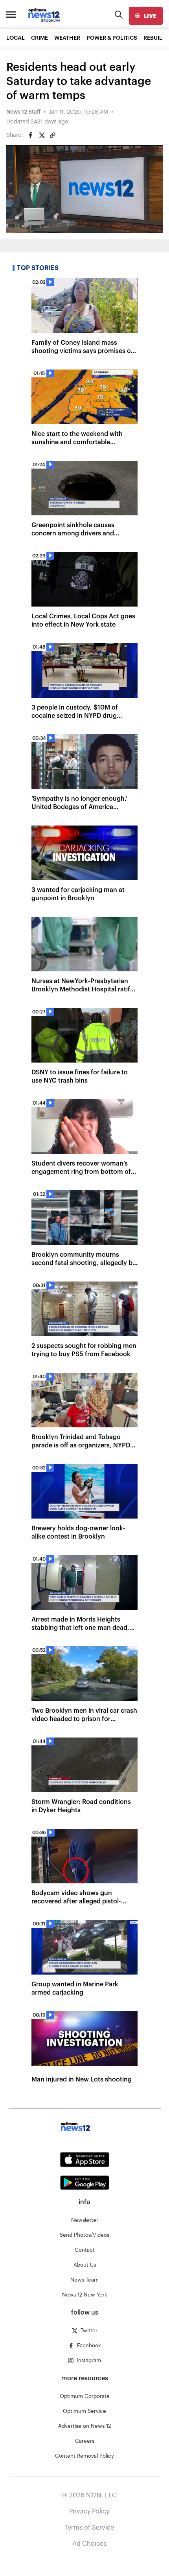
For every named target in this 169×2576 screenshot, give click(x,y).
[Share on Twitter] (42, 135)
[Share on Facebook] (31, 135)
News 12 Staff (23, 112)
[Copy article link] (53, 135)
